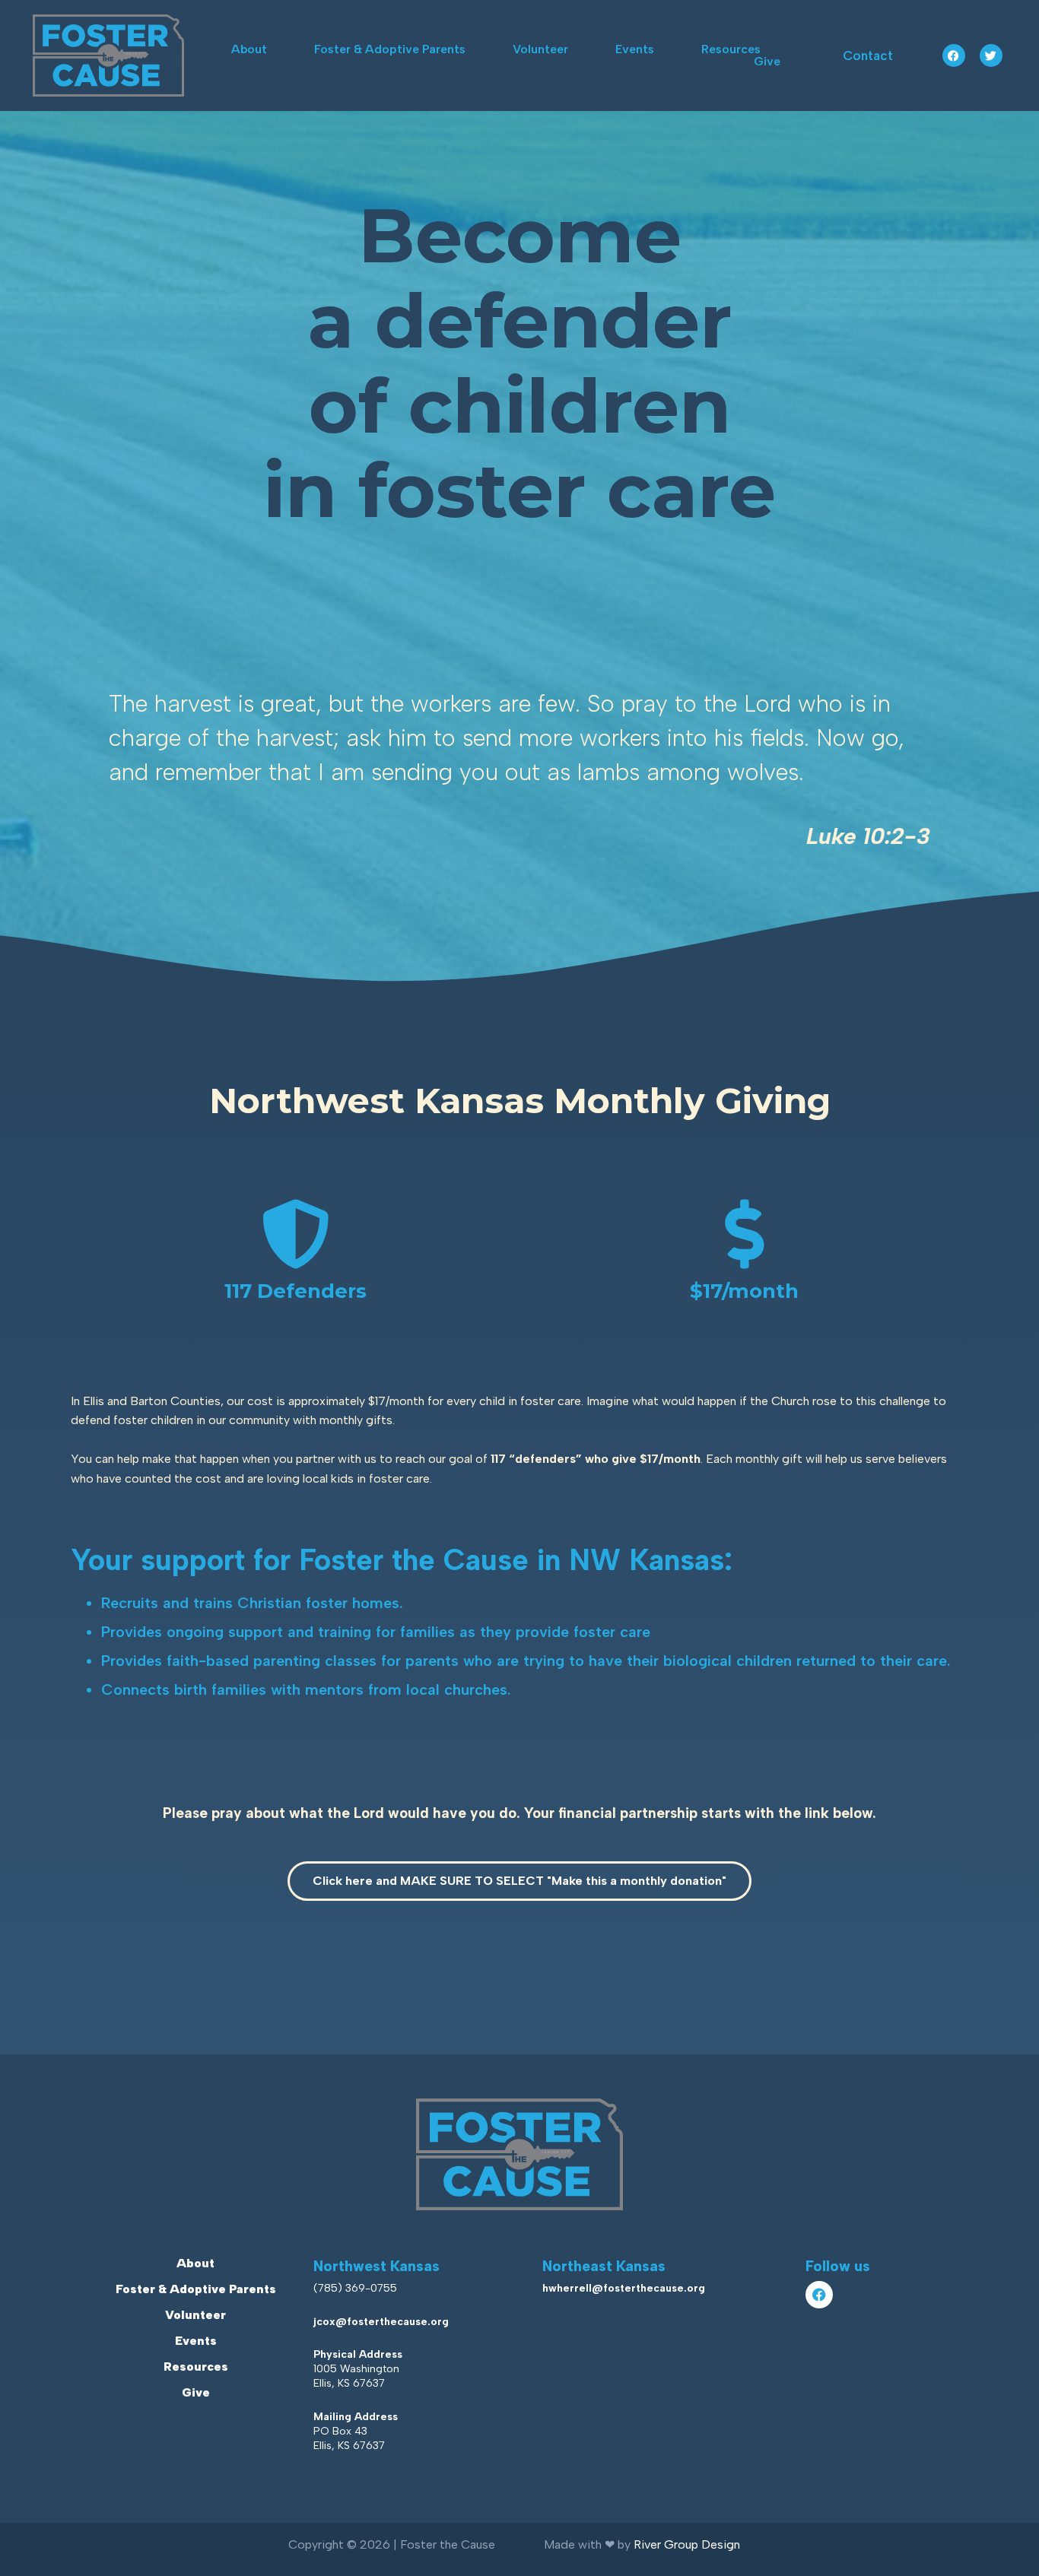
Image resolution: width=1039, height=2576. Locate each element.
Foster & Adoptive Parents (390, 49)
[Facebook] (954, 56)
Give (767, 62)
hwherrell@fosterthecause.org (624, 2288)
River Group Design (687, 2544)
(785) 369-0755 (355, 2288)
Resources (731, 49)
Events (635, 49)
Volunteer (540, 49)
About (249, 49)
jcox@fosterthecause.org (381, 2322)
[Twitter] (991, 56)
